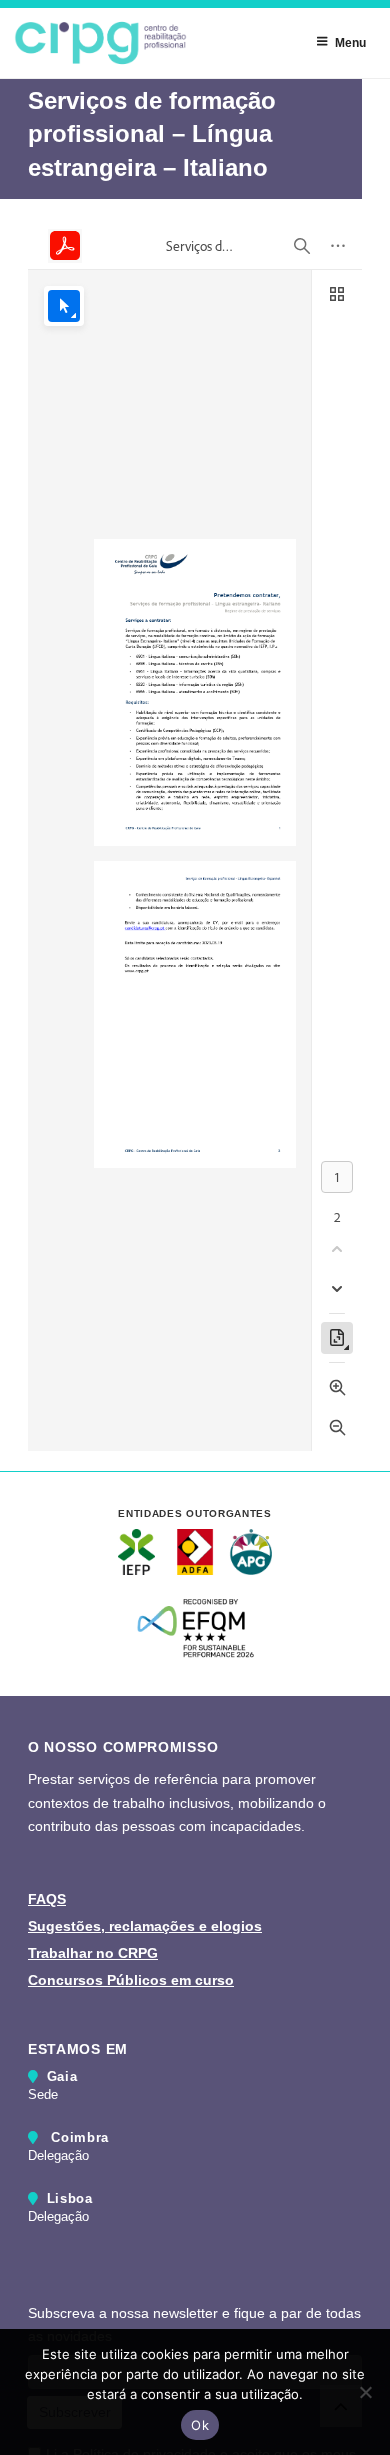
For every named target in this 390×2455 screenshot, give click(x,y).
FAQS (47, 1899)
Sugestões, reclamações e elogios (145, 1926)
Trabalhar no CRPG (93, 1953)
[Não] (365, 2392)
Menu (350, 43)
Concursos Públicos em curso (131, 1980)
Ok (200, 2425)
